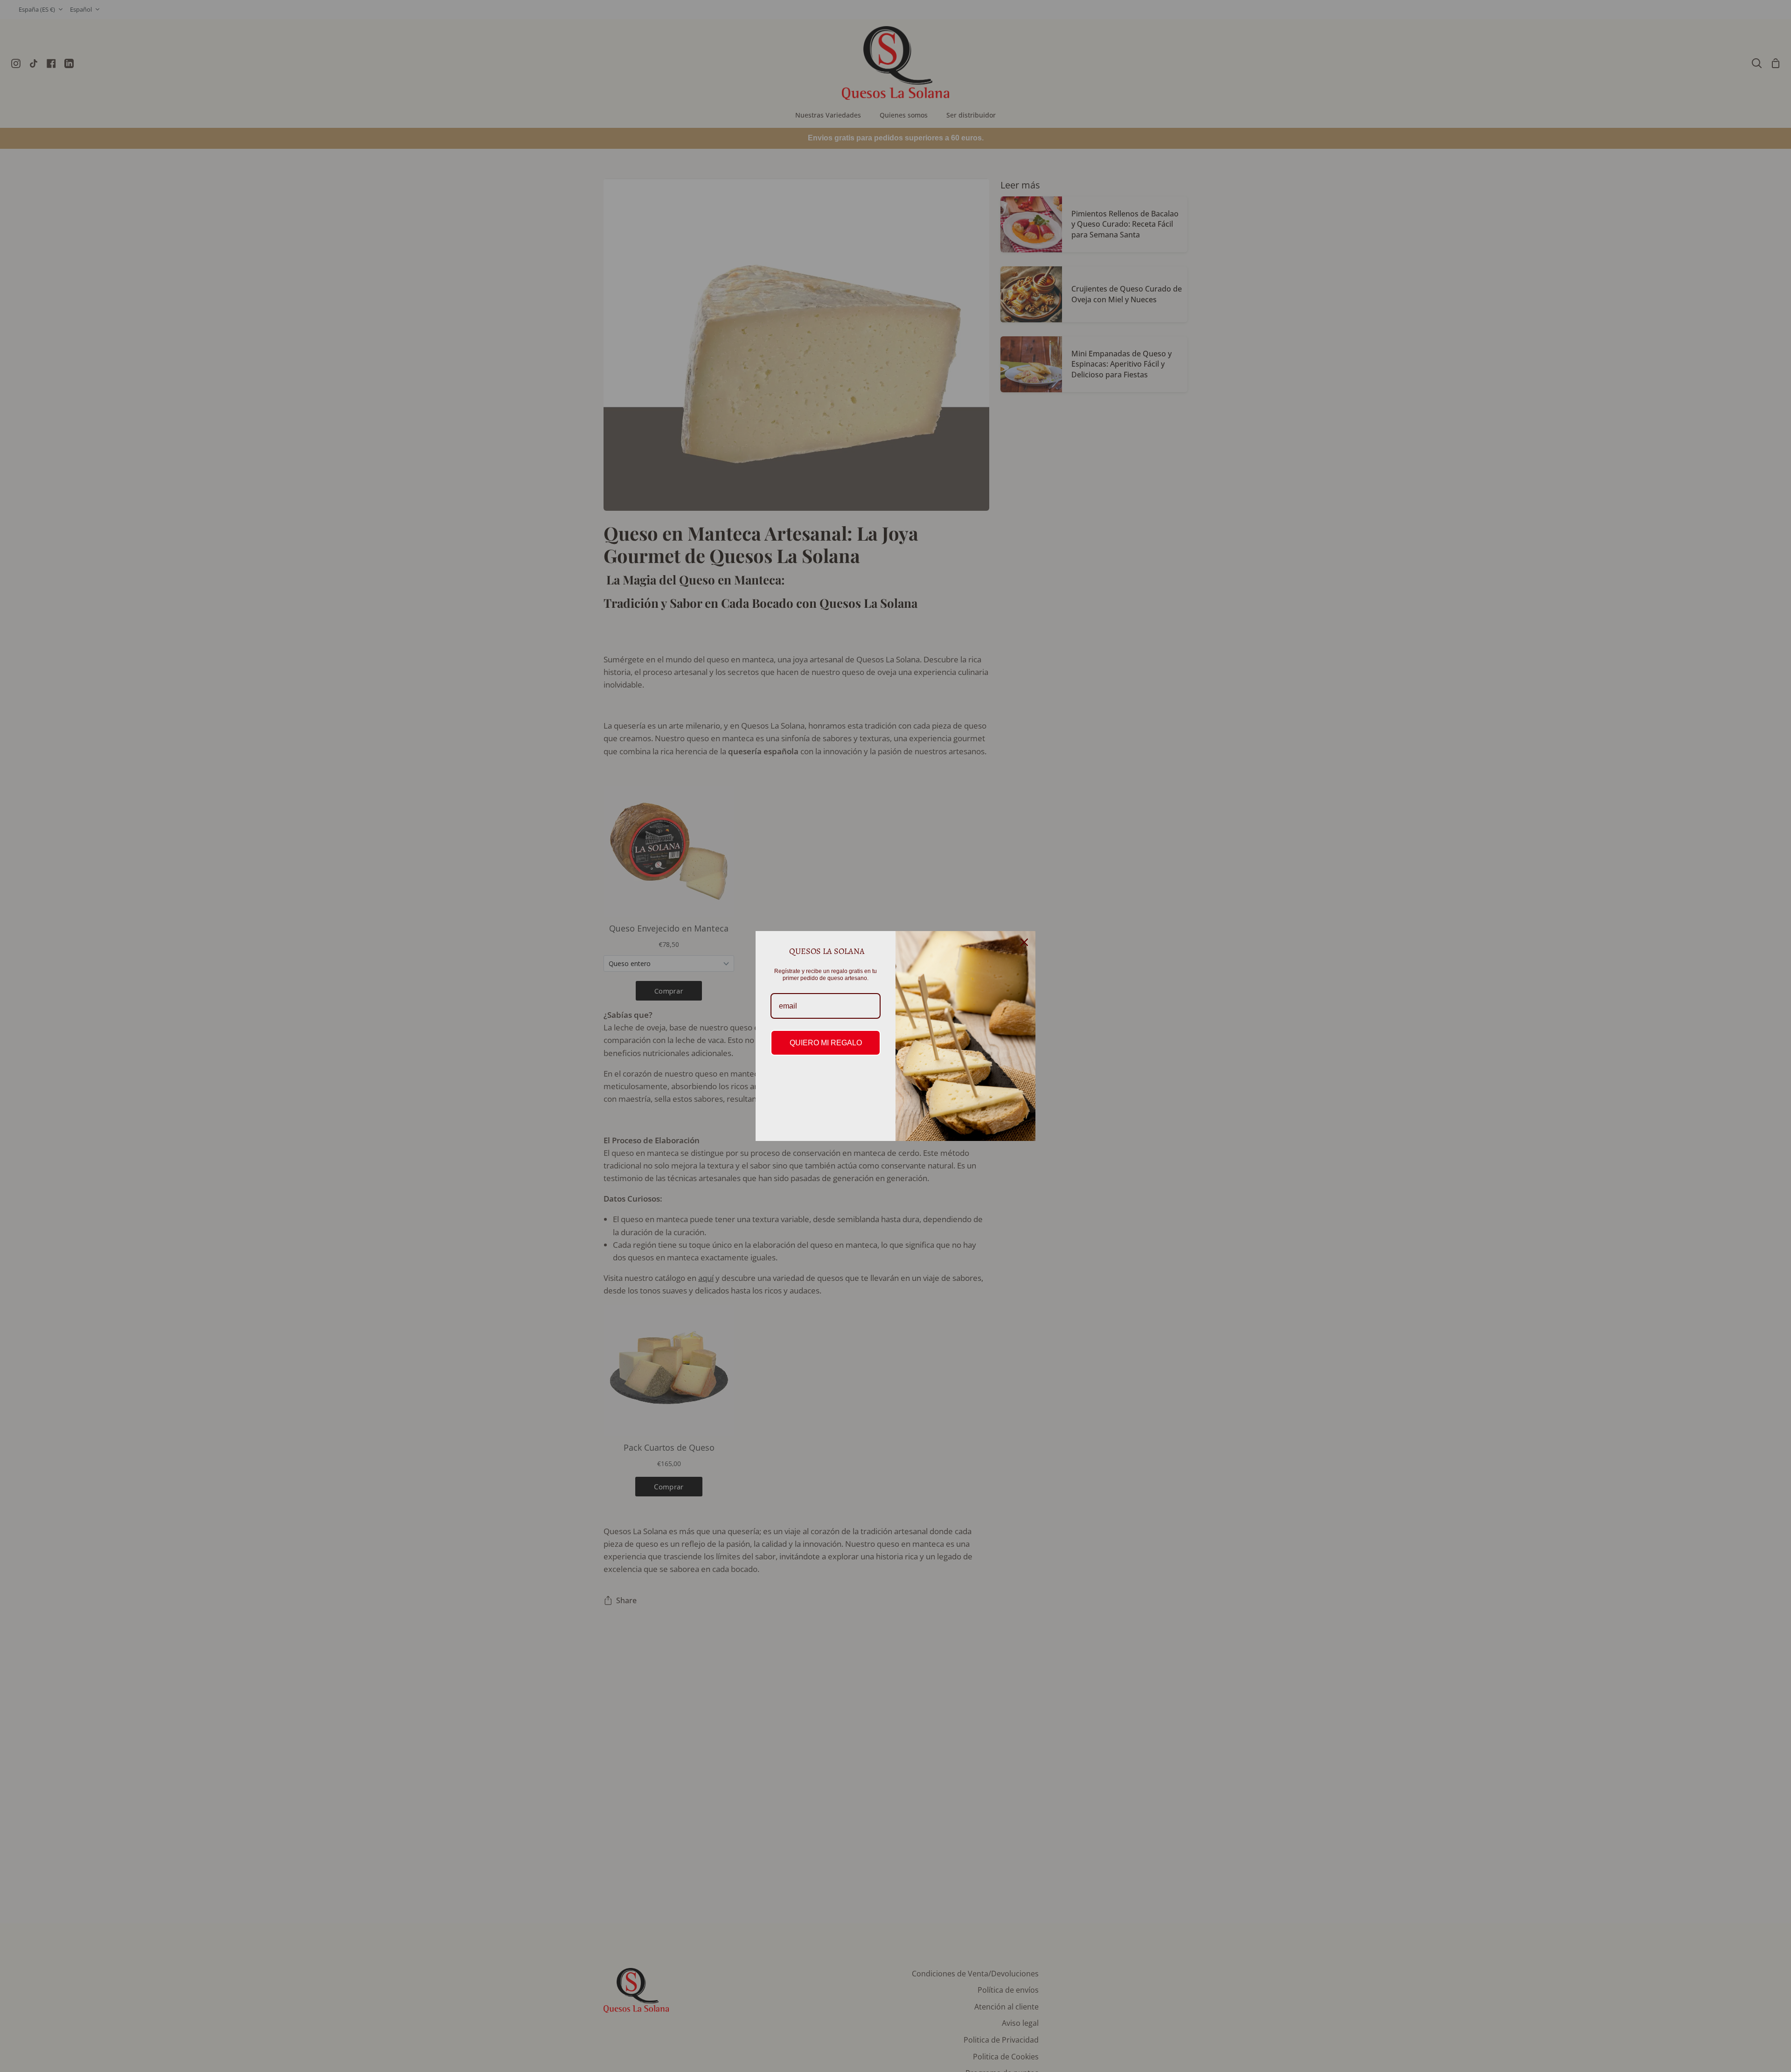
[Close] (1024, 942)
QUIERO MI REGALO (826, 1043)
